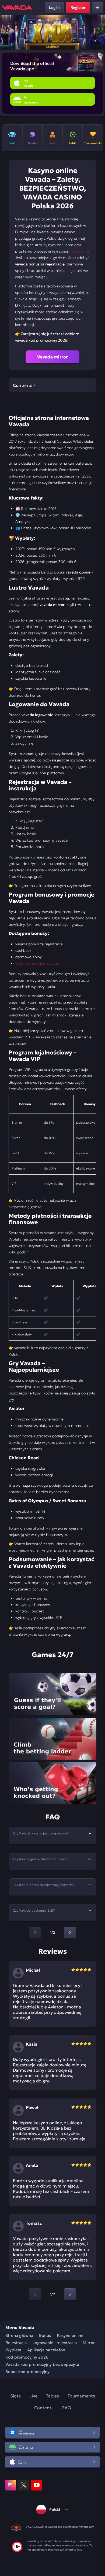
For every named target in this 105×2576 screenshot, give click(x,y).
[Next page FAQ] (70, 1933)
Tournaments (81, 2396)
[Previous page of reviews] (35, 2294)
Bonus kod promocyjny (27, 2372)
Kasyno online (70, 2335)
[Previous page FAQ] (35, 1933)
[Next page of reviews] (70, 2294)
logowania (80, 251)
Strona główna (19, 2335)
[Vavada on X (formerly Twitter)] (24, 2485)
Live (33, 2396)
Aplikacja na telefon (46, 2350)
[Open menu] (97, 8)
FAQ (67, 2408)
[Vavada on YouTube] (37, 2485)
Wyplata (13, 2350)
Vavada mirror (52, 357)
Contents (44, 2408)
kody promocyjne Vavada (37, 963)
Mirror (89, 2343)
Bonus (45, 2335)
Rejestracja (16, 2343)
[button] (99, 32)
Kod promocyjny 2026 (27, 2357)
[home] (17, 8)
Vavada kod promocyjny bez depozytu (42, 2364)
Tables (52, 2396)
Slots (15, 2396)
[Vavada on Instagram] (11, 2485)
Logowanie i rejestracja (55, 2343)
